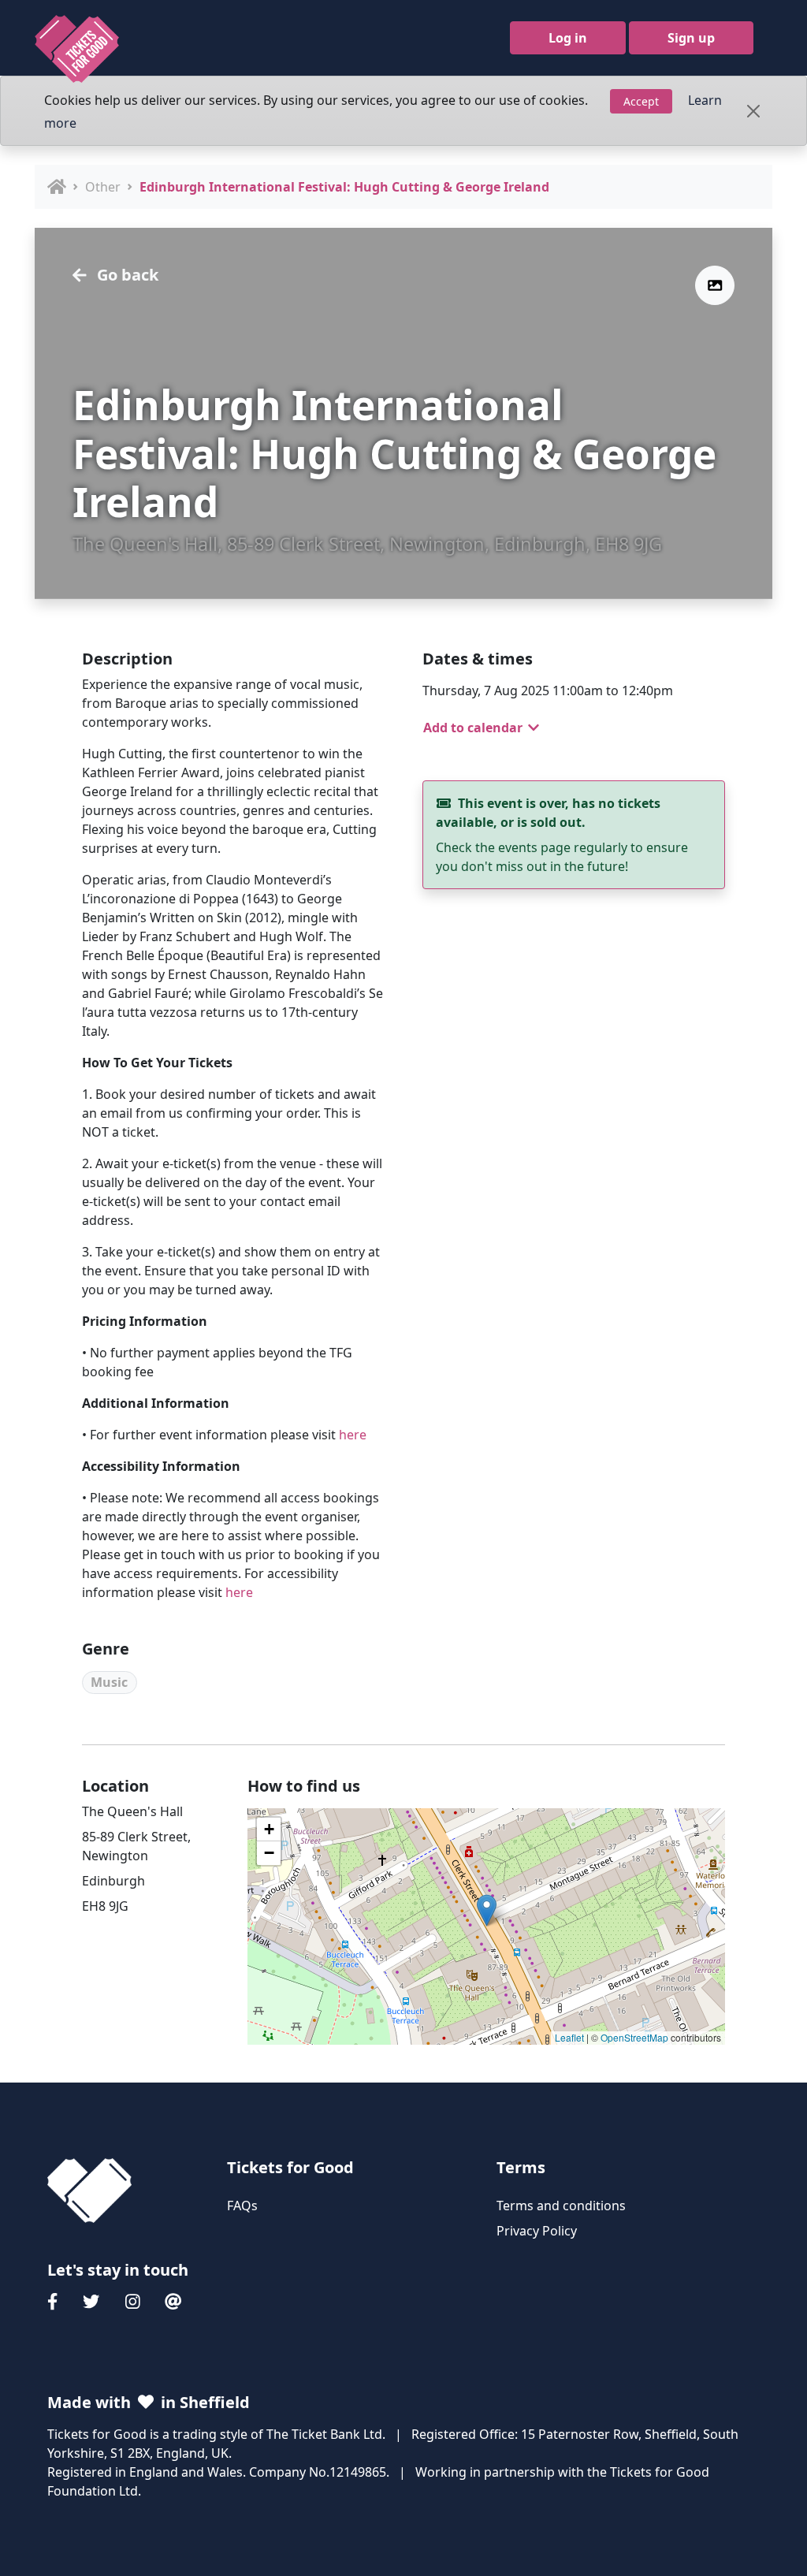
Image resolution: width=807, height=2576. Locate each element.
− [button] (269, 1853)
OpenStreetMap (634, 2037)
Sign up (691, 38)
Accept (641, 101)
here (353, 1435)
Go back (126, 275)
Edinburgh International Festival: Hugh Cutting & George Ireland (344, 187)
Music (109, 1682)
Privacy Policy (537, 2231)
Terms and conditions (561, 2206)
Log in (568, 38)
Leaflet (569, 2037)
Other (103, 187)
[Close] (753, 111)
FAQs (242, 2206)
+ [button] (269, 1829)
